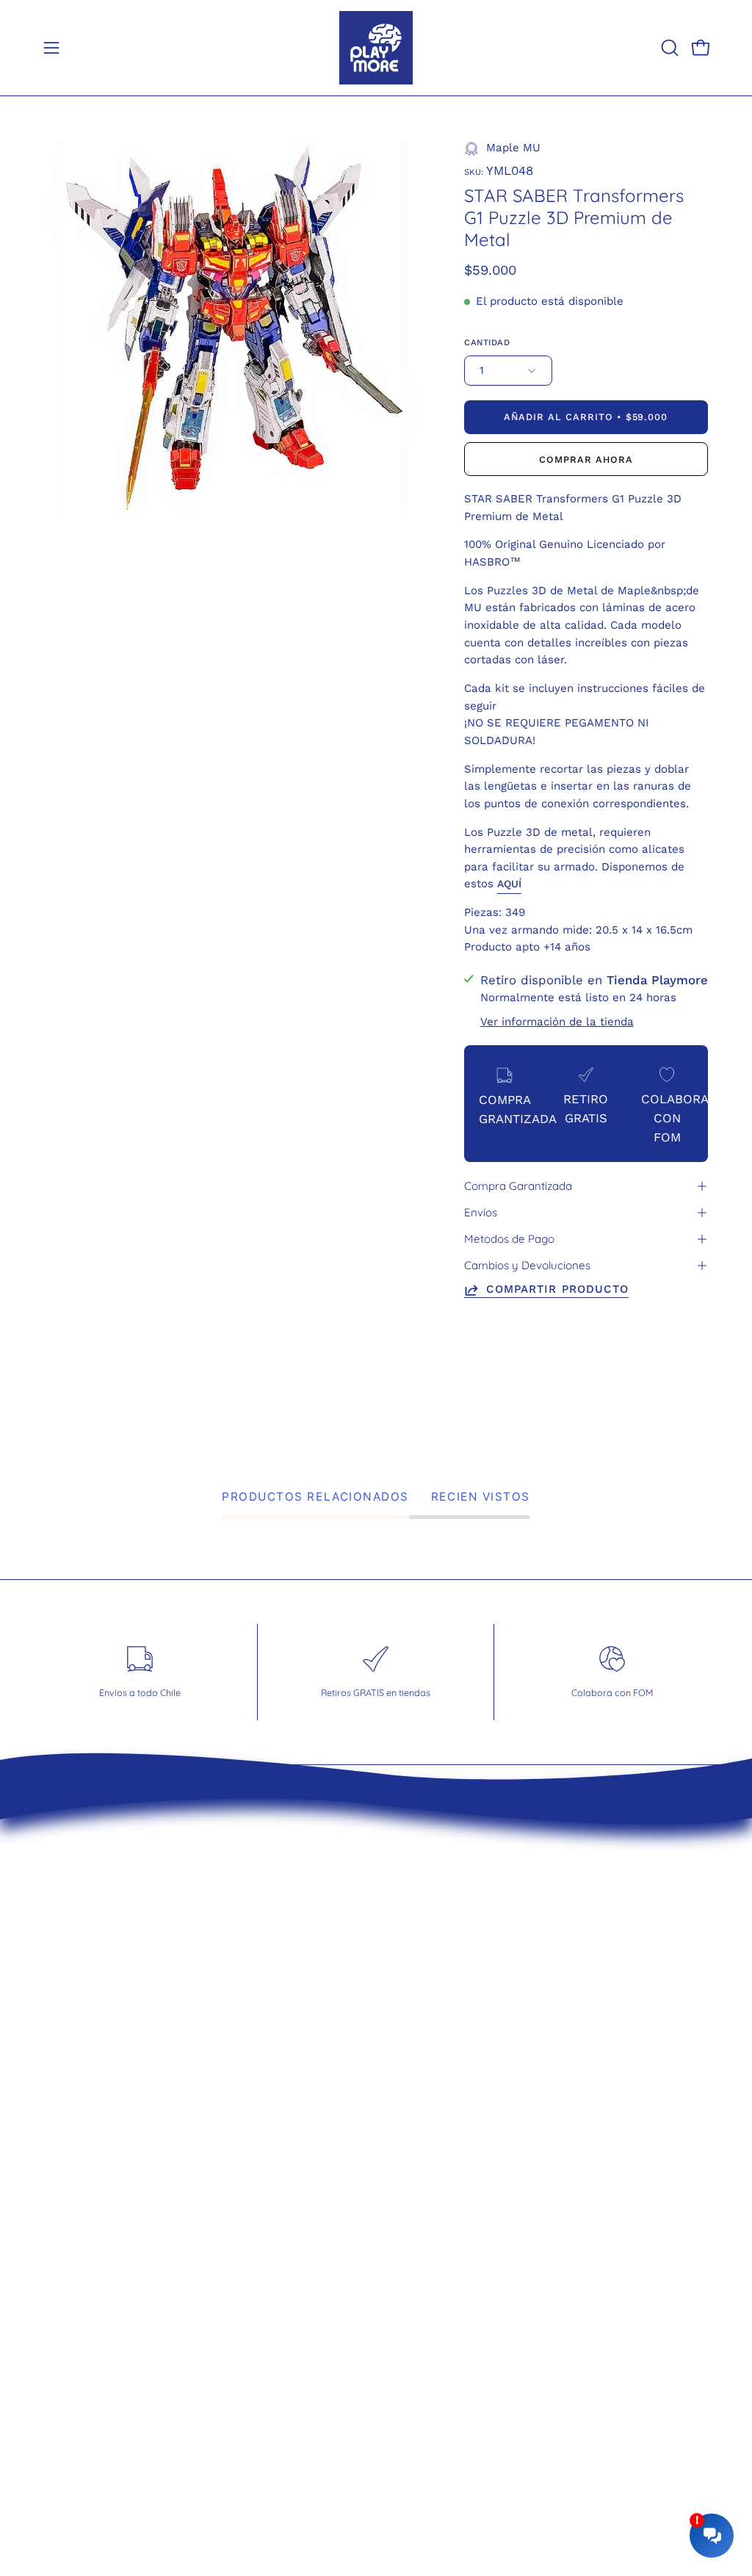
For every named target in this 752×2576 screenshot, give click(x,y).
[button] (668, 48)
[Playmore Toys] (376, 48)
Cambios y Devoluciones (527, 1265)
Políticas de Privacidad (311, 1977)
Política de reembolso (308, 1952)
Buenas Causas (289, 2003)
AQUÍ (509, 884)
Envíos (481, 1212)
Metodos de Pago (509, 1239)
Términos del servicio (306, 1927)
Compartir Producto (557, 1289)
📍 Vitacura (450, 1927)
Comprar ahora (586, 459)
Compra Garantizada (518, 1186)
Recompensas (285, 2029)
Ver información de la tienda (557, 1022)
